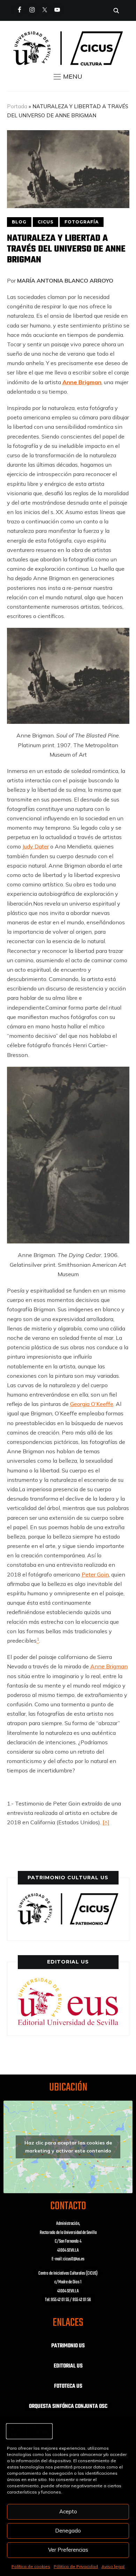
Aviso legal (113, 2566)
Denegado (68, 2531)
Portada (17, 106)
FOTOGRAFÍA (82, 222)
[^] (106, 1822)
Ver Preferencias (68, 2550)
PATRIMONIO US (68, 2346)
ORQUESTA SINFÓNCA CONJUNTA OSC (68, 2407)
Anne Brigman (109, 1666)
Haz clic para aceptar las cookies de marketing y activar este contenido (68, 2147)
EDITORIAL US (68, 2366)
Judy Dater (36, 846)
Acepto (68, 2511)
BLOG (19, 222)
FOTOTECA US (68, 2386)
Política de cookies (31, 2566)
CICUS (46, 222)
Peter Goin (95, 1574)
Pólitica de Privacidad (76, 2566)
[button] (68, 77)
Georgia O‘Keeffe (92, 1404)
